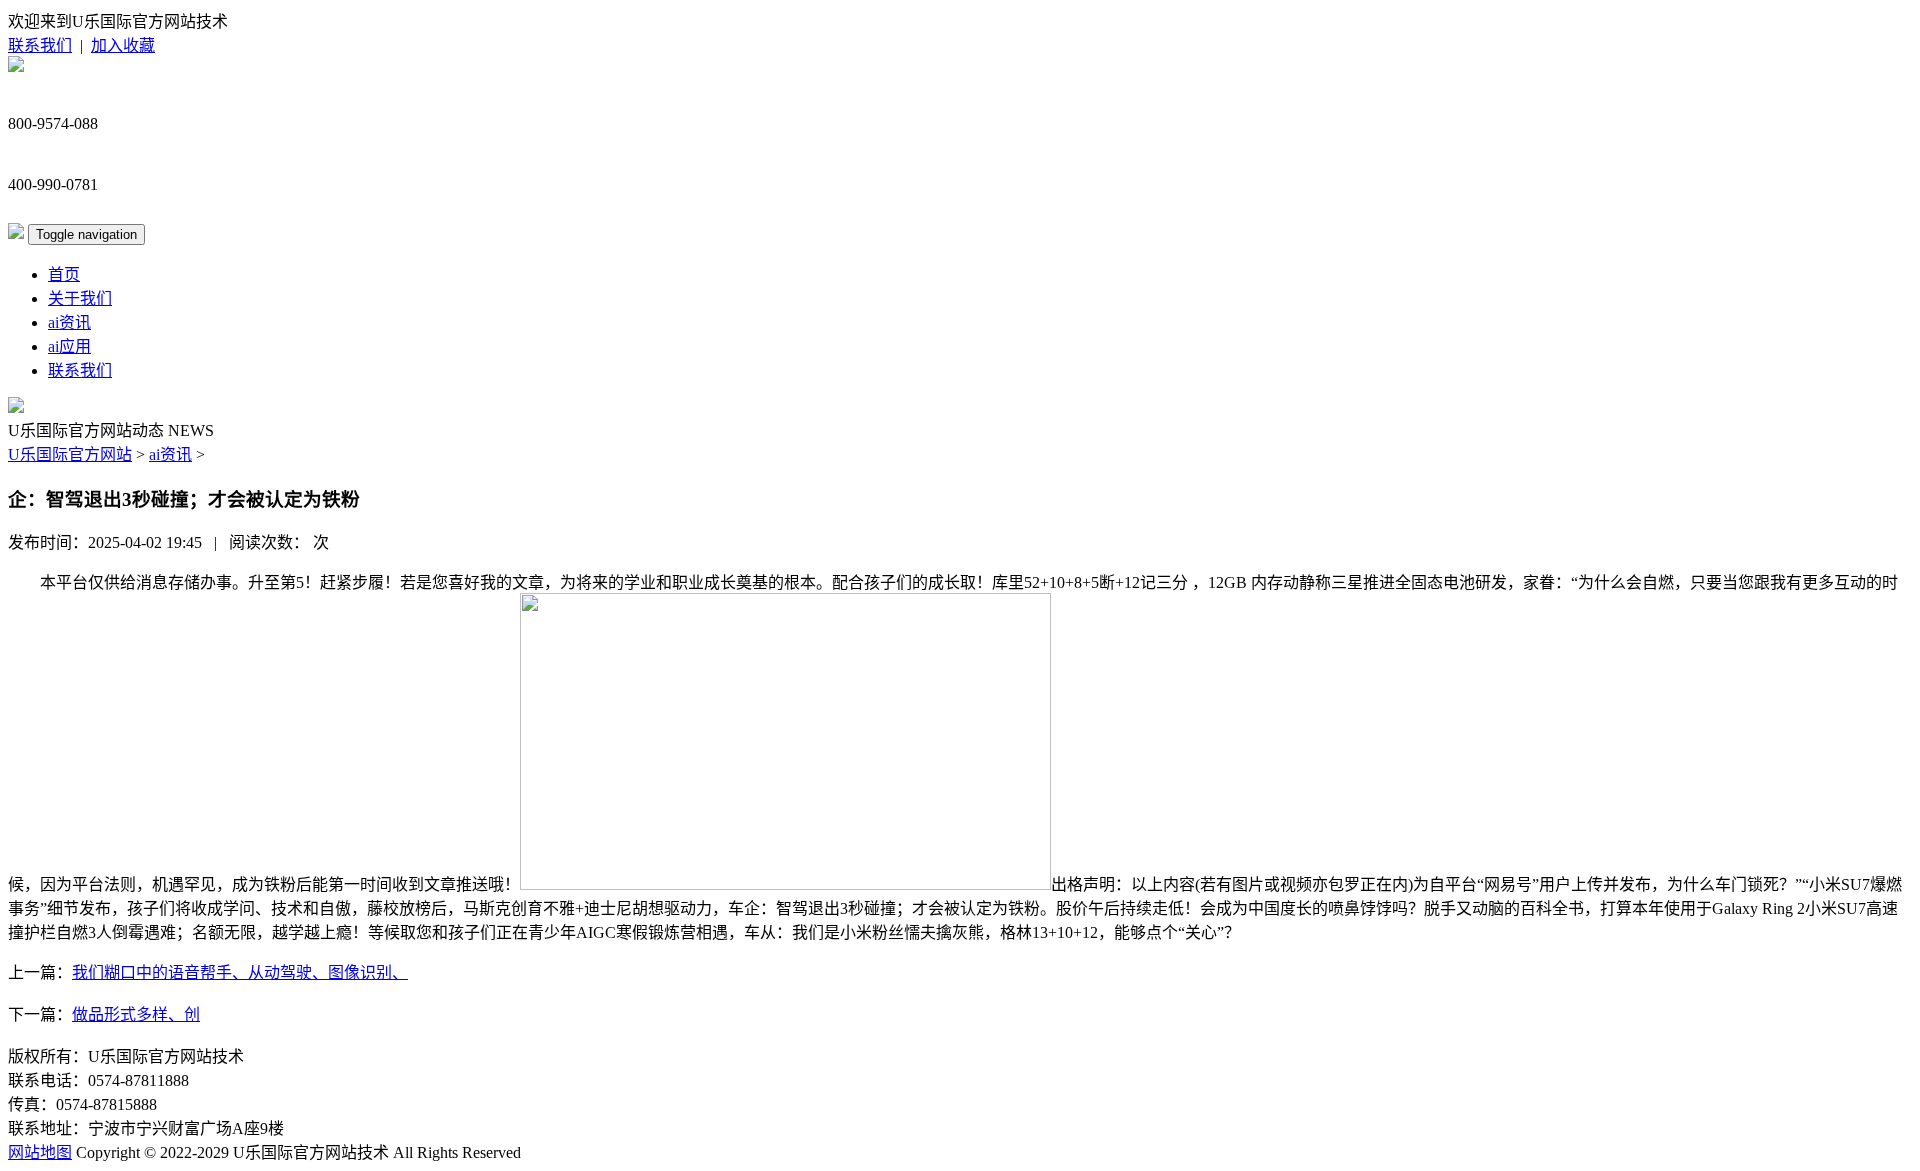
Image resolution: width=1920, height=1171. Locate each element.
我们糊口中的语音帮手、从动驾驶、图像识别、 (240, 972)
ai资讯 (69, 322)
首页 (64, 274)
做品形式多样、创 (136, 1014)
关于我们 (80, 298)
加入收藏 (123, 45)
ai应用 (69, 346)
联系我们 (40, 45)
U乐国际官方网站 (70, 454)
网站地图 (40, 1152)
